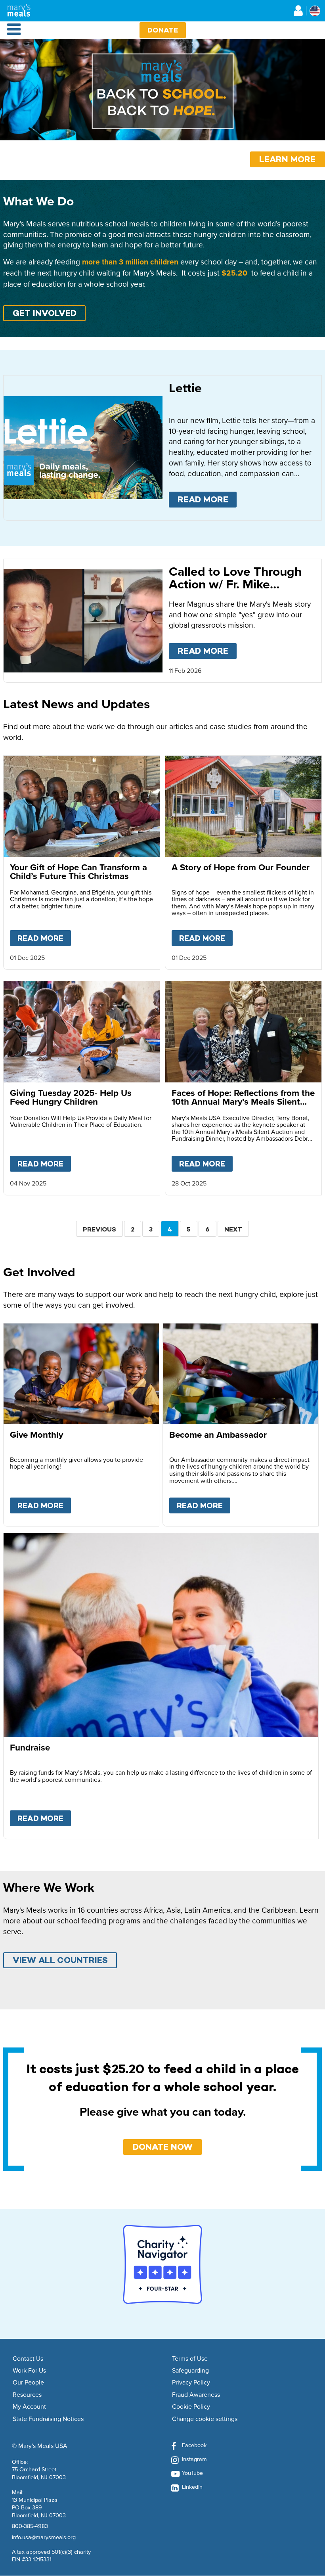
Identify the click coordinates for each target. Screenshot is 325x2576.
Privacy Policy (191, 2383)
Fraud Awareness (196, 2395)
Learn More (287, 159)
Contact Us (28, 2359)
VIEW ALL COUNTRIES (60, 1960)
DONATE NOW (163, 2147)
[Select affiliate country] (315, 11)
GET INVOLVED (45, 313)
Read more (207, 499)
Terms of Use (190, 2359)
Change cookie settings (205, 2419)
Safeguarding (190, 2371)
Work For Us (29, 2371)
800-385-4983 (30, 2526)
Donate (163, 30)
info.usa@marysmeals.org (44, 2537)
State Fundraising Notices (48, 2419)
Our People (28, 2383)
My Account (29, 2407)
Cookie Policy (191, 2407)
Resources (27, 2395)
